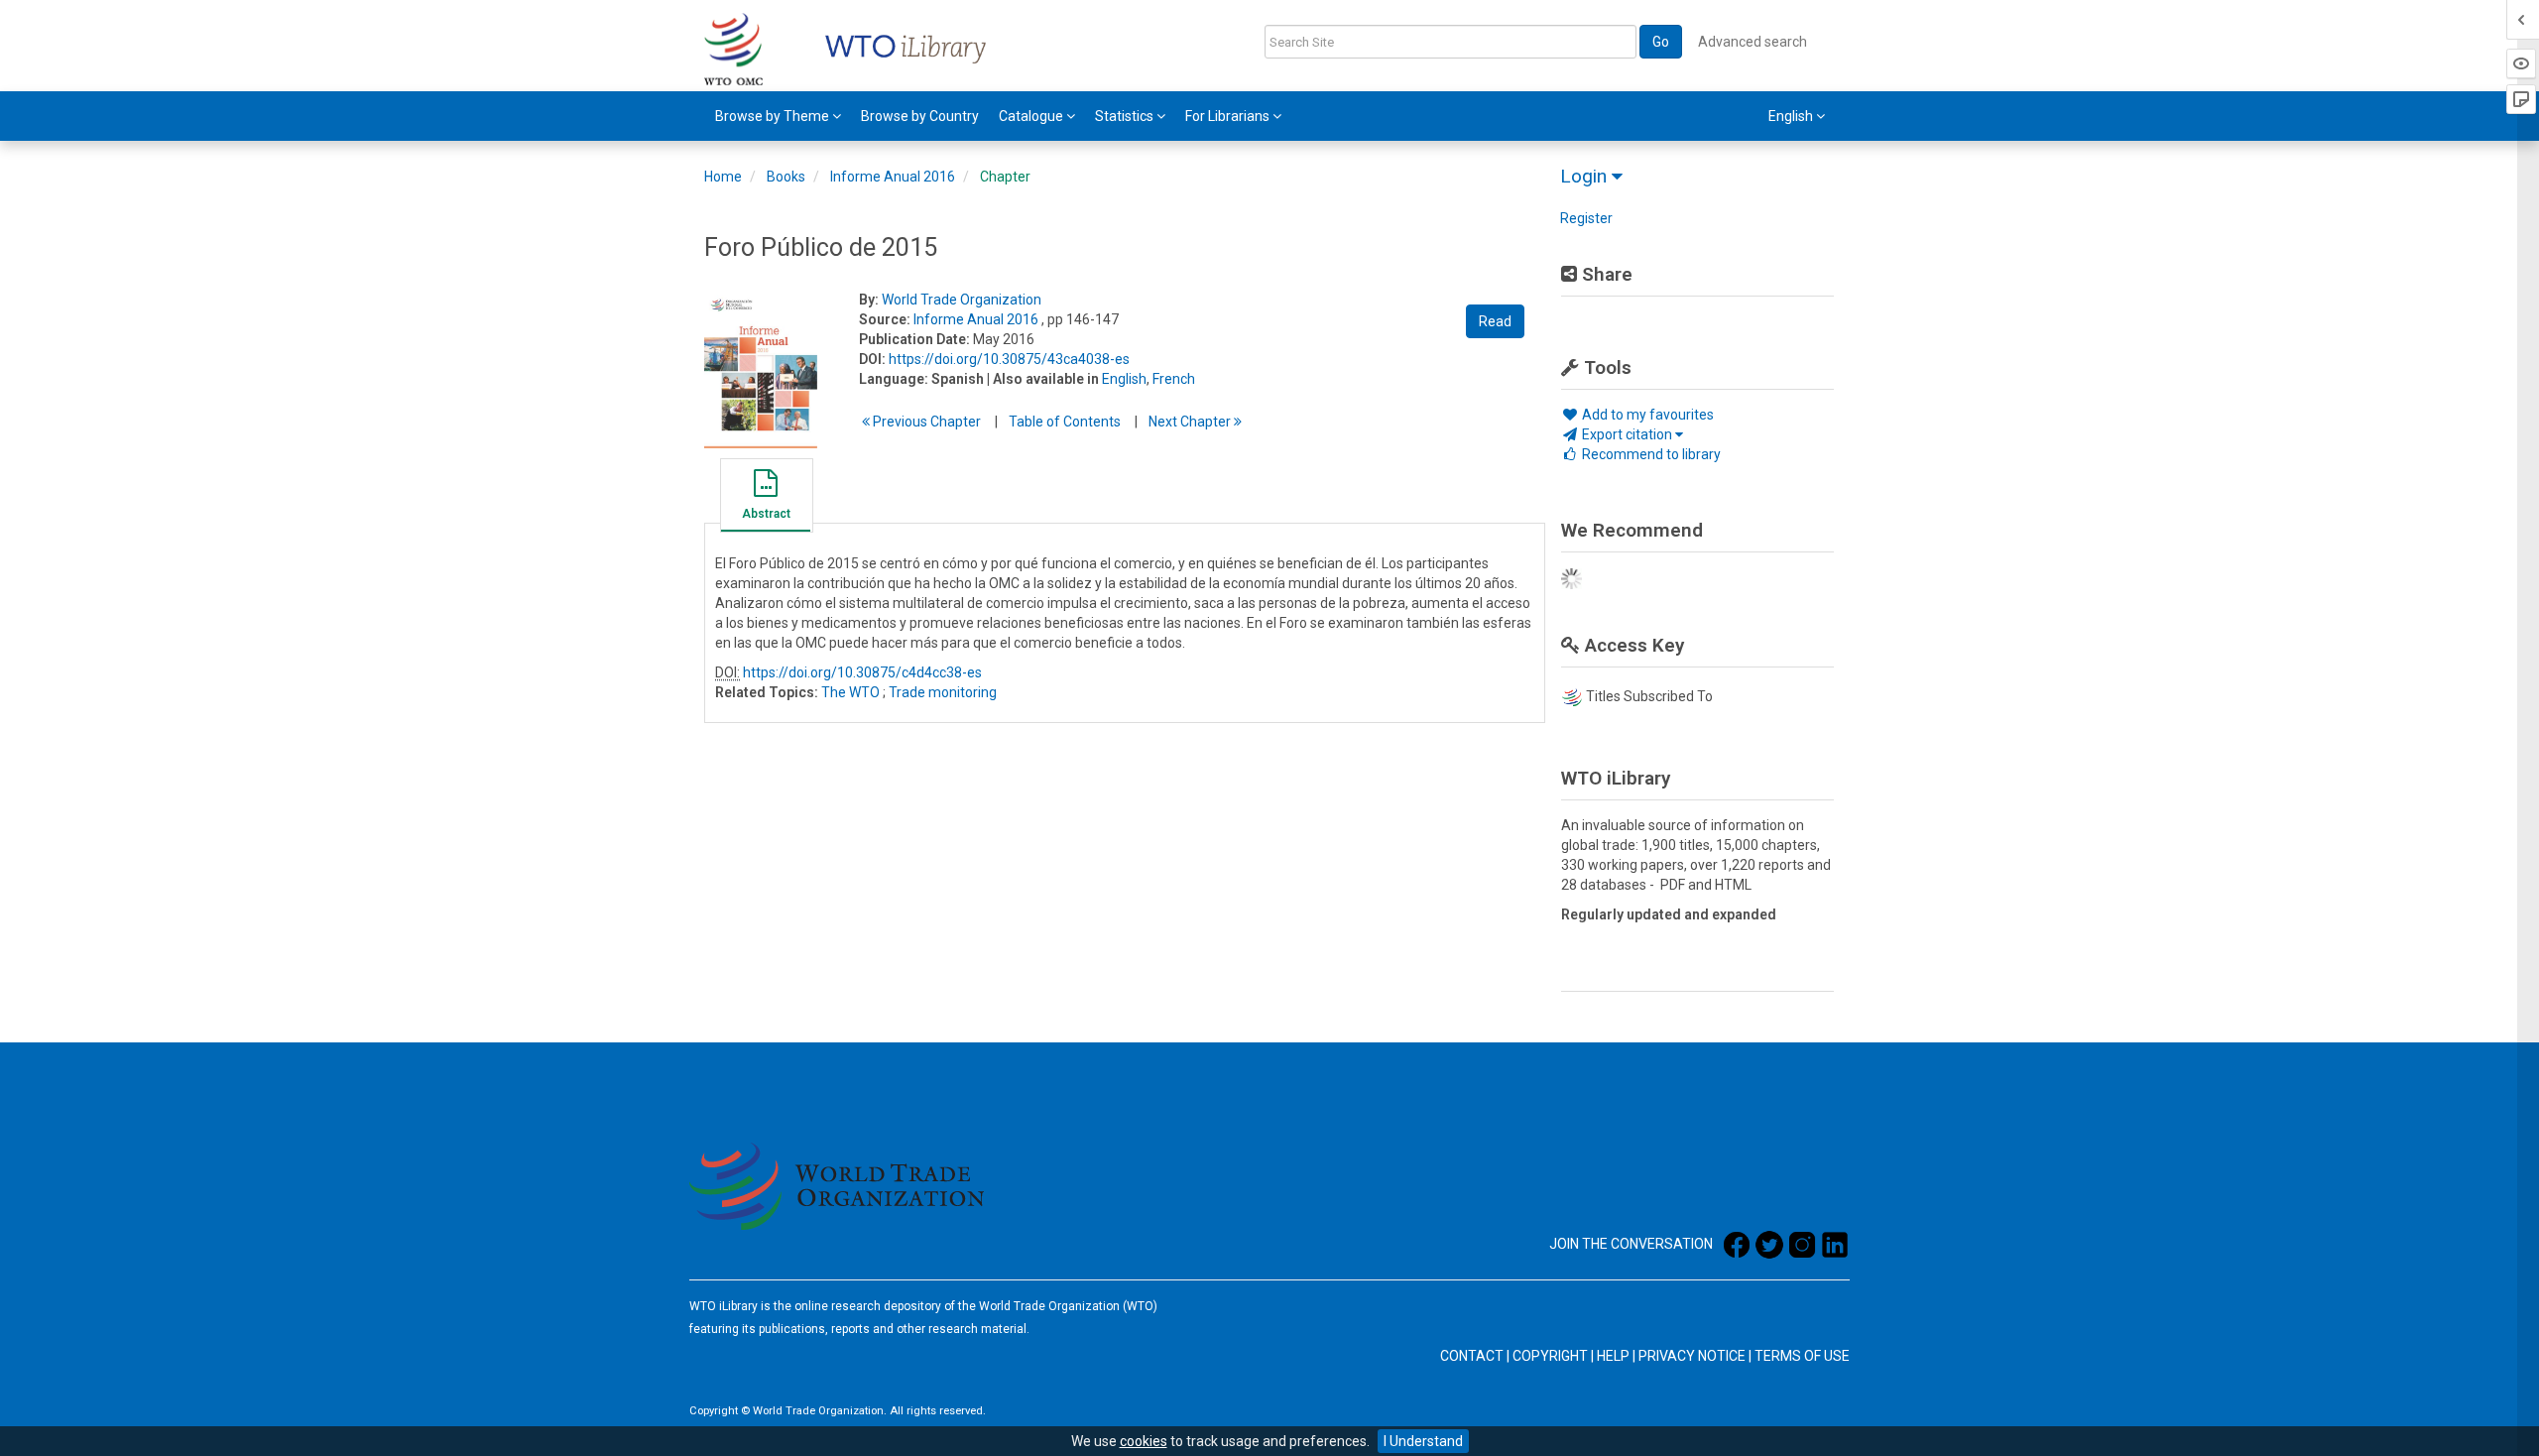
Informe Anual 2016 (893, 177)
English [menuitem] (1792, 116)
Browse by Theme (774, 116)
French (1174, 379)
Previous (925, 422)
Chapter (1005, 177)
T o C (1065, 422)
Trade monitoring (943, 692)
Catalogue (1032, 116)
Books (786, 177)
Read (1495, 321)
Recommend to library (1650, 454)
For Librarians (1229, 116)
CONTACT (1472, 1356)
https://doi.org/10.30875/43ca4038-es (1009, 359)
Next (1191, 422)
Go (1661, 42)
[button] (766, 498)
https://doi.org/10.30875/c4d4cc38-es (862, 672)
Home (723, 177)
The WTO (850, 692)
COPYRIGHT (1550, 1356)
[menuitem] (778, 116)
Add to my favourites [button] (1646, 415)
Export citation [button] (1627, 434)
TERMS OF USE (1802, 1356)
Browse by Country (920, 116)
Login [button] (1586, 176)
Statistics (1126, 116)
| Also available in (1043, 379)
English (1124, 379)
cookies (1144, 1441)
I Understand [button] (1423, 1441)
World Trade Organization (962, 300)
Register (1586, 218)
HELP (1613, 1356)
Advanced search (1753, 42)
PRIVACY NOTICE (1692, 1356)
